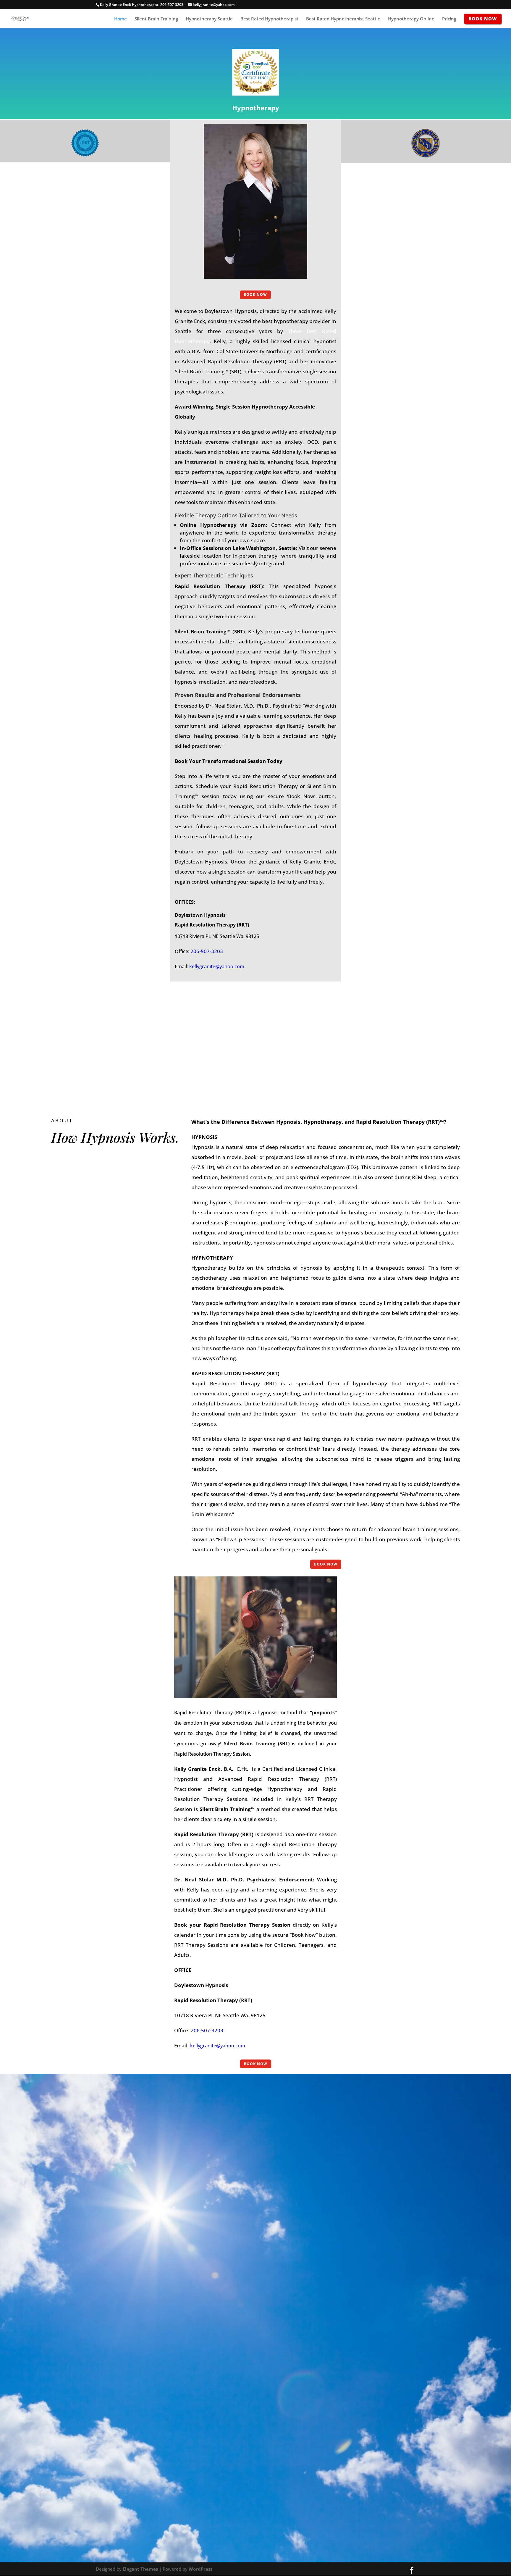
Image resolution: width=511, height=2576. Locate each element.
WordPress (200, 2569)
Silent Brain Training (156, 19)
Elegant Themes (140, 2569)
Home (121, 19)
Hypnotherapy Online (411, 19)
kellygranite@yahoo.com (217, 966)
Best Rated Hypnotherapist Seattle (343, 19)
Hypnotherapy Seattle (209, 19)
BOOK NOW (255, 294)
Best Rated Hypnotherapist (269, 19)
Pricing (449, 19)
